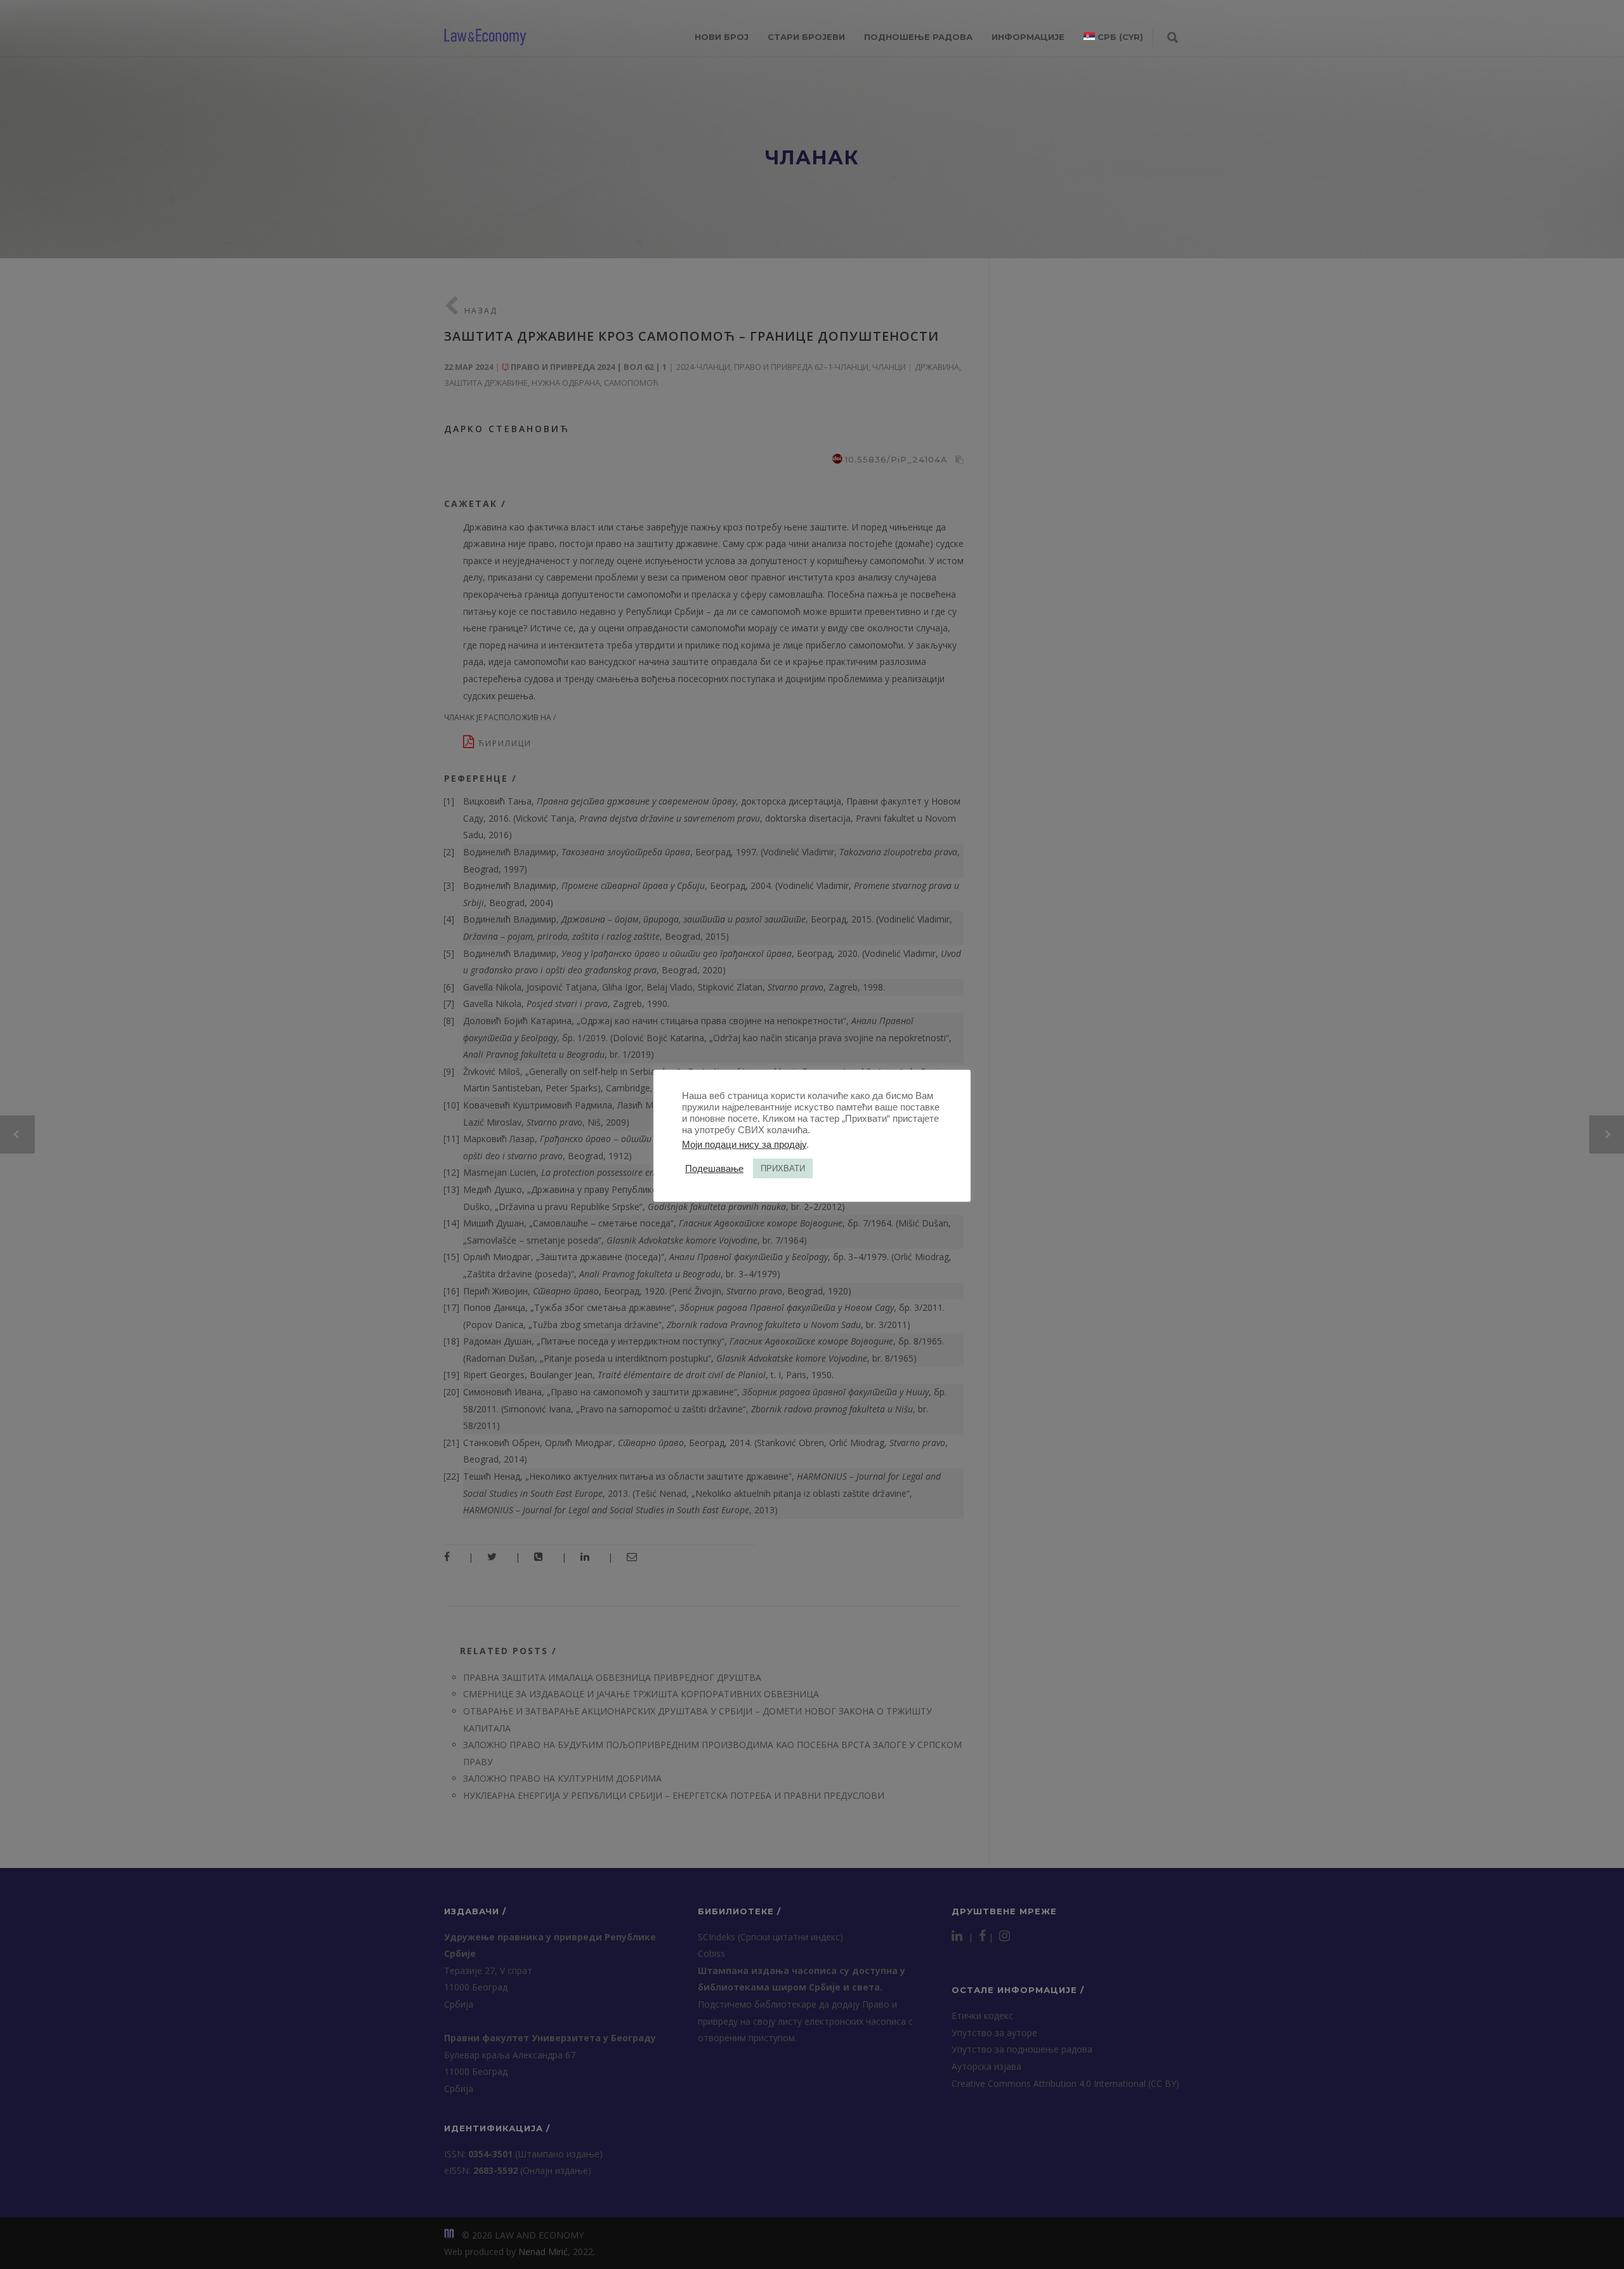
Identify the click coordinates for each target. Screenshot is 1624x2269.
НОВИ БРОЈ (722, 37)
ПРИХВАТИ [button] (783, 1168)
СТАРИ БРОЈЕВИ (806, 37)
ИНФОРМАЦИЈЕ (1028, 37)
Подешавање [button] (714, 1169)
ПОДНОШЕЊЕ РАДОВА (918, 37)
